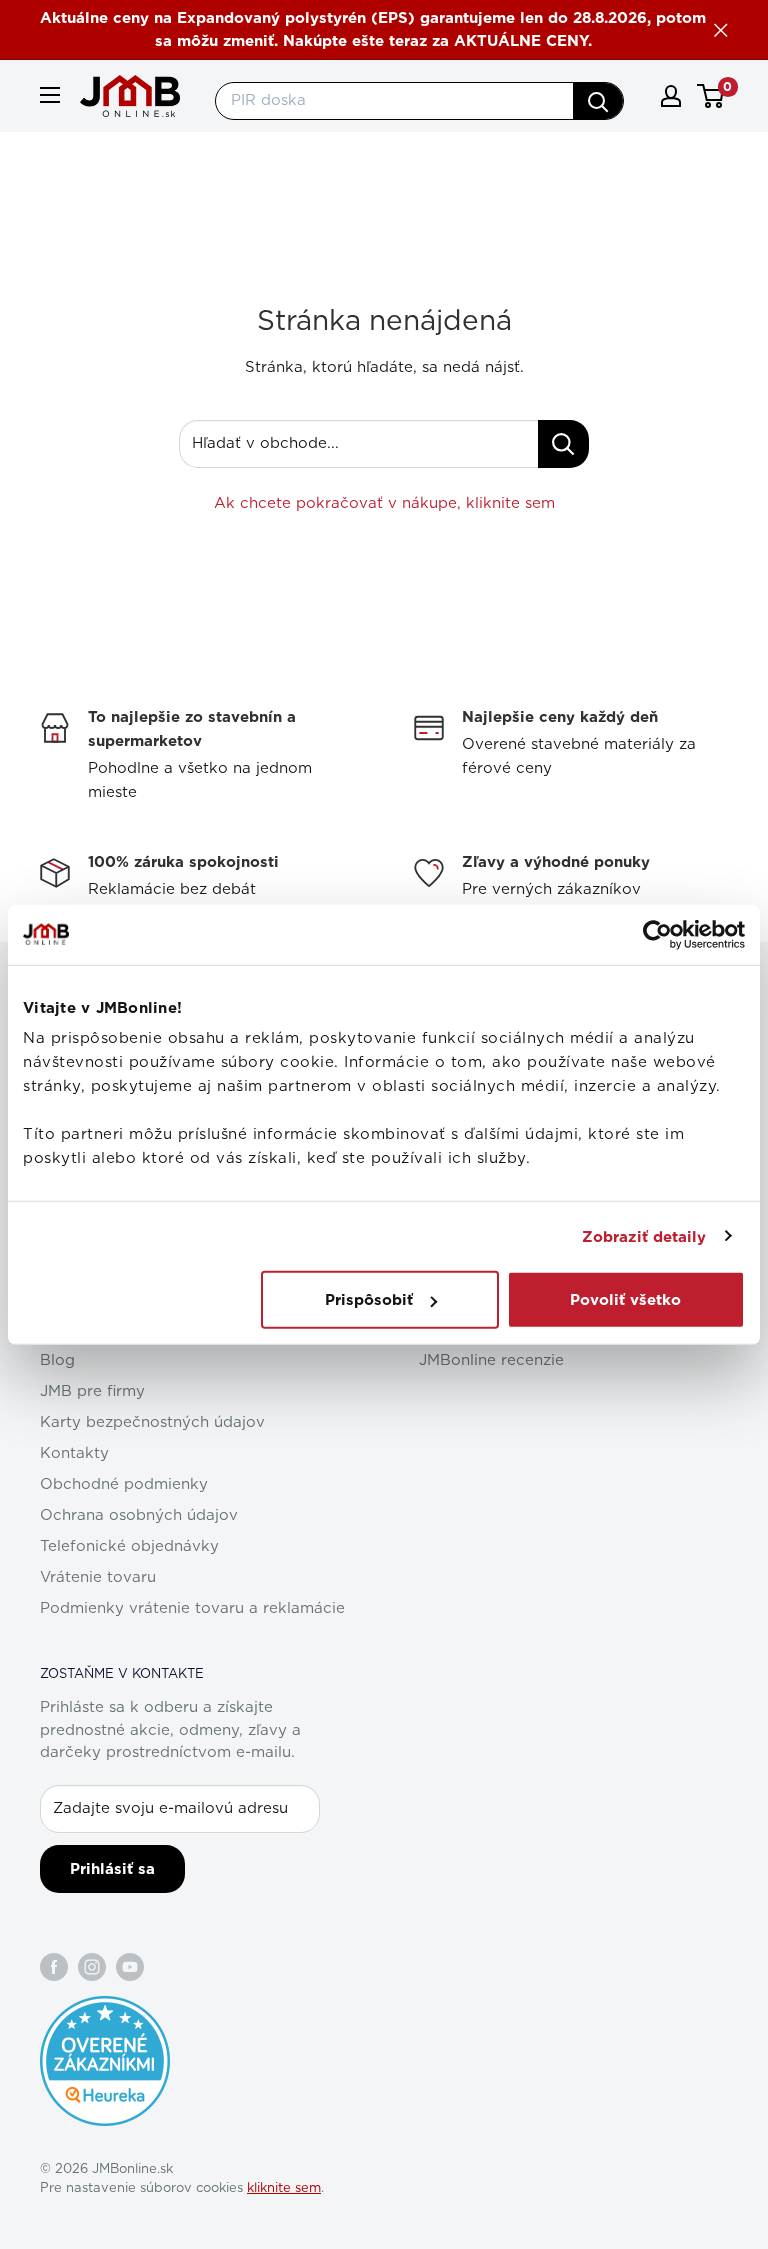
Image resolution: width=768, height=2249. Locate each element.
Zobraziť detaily (644, 1236)
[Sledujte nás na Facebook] (54, 1967)
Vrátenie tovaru (98, 1577)
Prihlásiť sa (112, 1869)
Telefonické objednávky (129, 1546)
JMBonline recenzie (491, 1360)
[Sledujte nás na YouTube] (130, 1967)
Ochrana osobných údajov (139, 1515)
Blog (57, 1360)
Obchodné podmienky (124, 1484)
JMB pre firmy (92, 1391)
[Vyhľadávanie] (598, 101)
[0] (711, 96)
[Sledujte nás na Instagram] (92, 1967)
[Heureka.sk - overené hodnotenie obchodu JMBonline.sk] (105, 2005)
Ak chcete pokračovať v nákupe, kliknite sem (384, 503)
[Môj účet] (671, 96)
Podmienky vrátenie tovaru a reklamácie (192, 1608)
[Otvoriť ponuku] (50, 95)
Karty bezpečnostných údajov (152, 1422)
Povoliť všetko (625, 1300)
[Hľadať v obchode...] (563, 444)
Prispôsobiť (369, 1300)
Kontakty (74, 1453)
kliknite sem (284, 2188)
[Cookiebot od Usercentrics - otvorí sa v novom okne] (657, 934)
